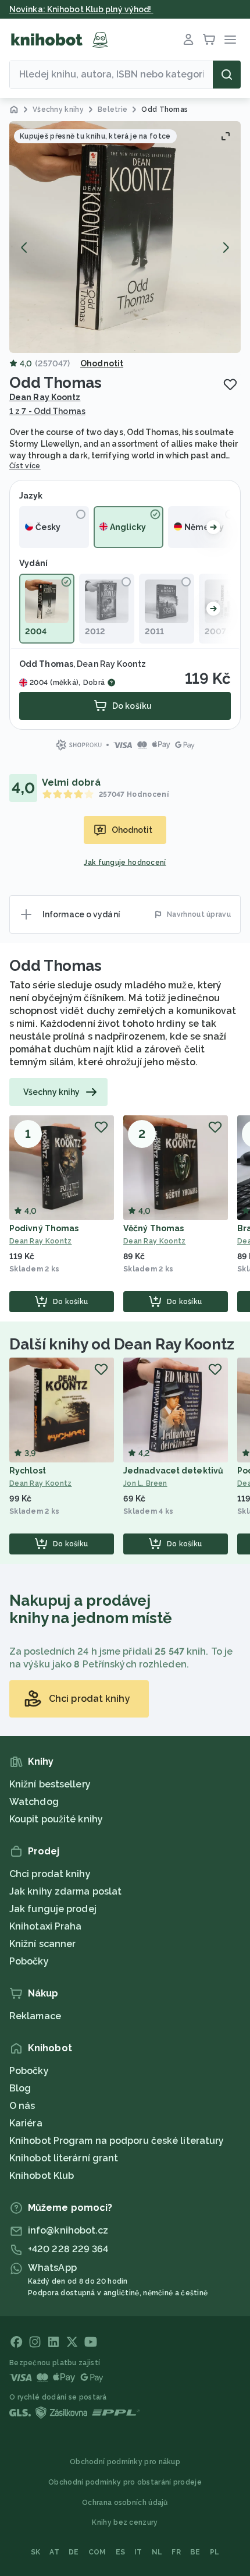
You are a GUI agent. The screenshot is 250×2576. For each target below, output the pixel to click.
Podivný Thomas (44, 1228)
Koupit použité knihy (56, 1819)
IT (138, 2552)
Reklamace (35, 2016)
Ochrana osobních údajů (125, 2503)
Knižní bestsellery (50, 1784)
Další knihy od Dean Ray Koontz (122, 1344)
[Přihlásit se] (188, 40)
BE (195, 2552)
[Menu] (230, 40)
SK (36, 2552)
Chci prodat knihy (50, 1874)
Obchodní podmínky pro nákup (125, 2462)
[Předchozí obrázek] (24, 248)
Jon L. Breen (145, 1483)
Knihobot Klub (42, 2176)
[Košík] (209, 40)
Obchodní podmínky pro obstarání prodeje (125, 2482)
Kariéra (26, 2123)
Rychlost (28, 1471)
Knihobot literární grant (64, 2158)
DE (74, 2552)
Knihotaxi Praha (46, 1926)
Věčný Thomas (153, 1228)
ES (121, 2552)
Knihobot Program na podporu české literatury (117, 2141)
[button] (125, 237)
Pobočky (29, 1961)
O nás (22, 2106)
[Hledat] (227, 75)
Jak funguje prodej (53, 1909)
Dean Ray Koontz (45, 397)
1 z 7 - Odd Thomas (47, 411)
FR (176, 2552)
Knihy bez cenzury (125, 2522)
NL (157, 2552)
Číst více (25, 466)
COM (97, 2552)
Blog (20, 2088)
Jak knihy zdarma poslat (65, 1891)
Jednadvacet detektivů (173, 1471)
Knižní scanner (42, 1944)
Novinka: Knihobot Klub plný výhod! (81, 9)
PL (215, 2552)
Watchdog (34, 1802)
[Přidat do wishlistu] (230, 384)
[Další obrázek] (226, 248)
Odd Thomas (56, 966)
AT (54, 2552)
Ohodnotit (102, 363)
